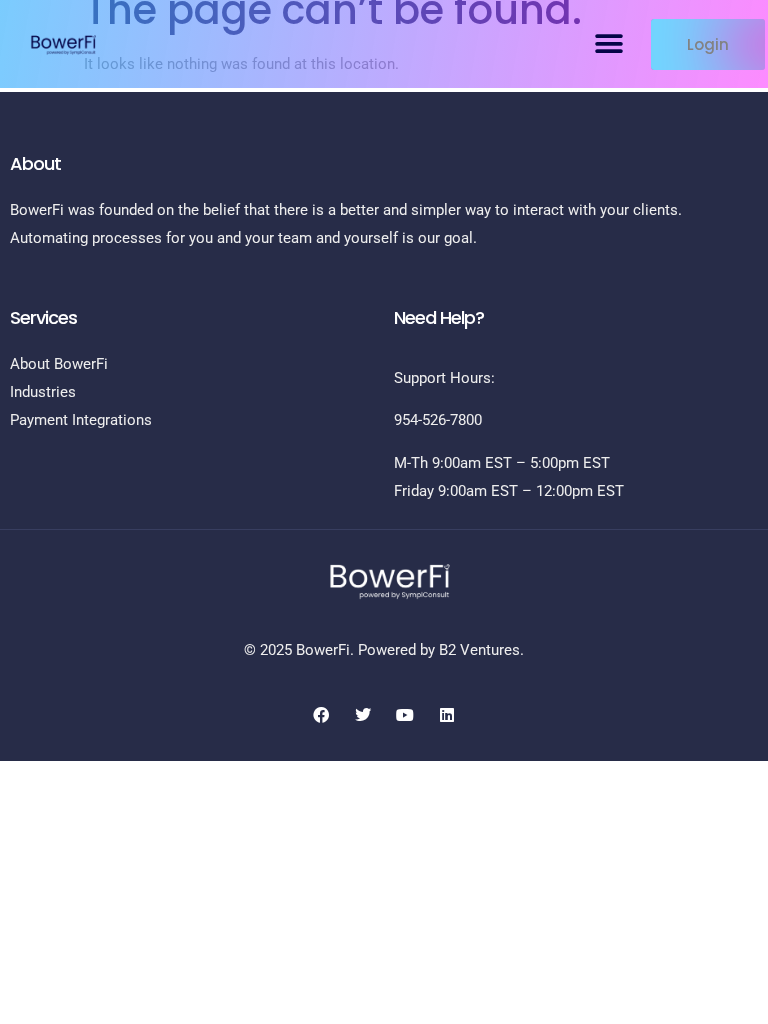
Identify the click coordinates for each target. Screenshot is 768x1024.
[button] (608, 44)
